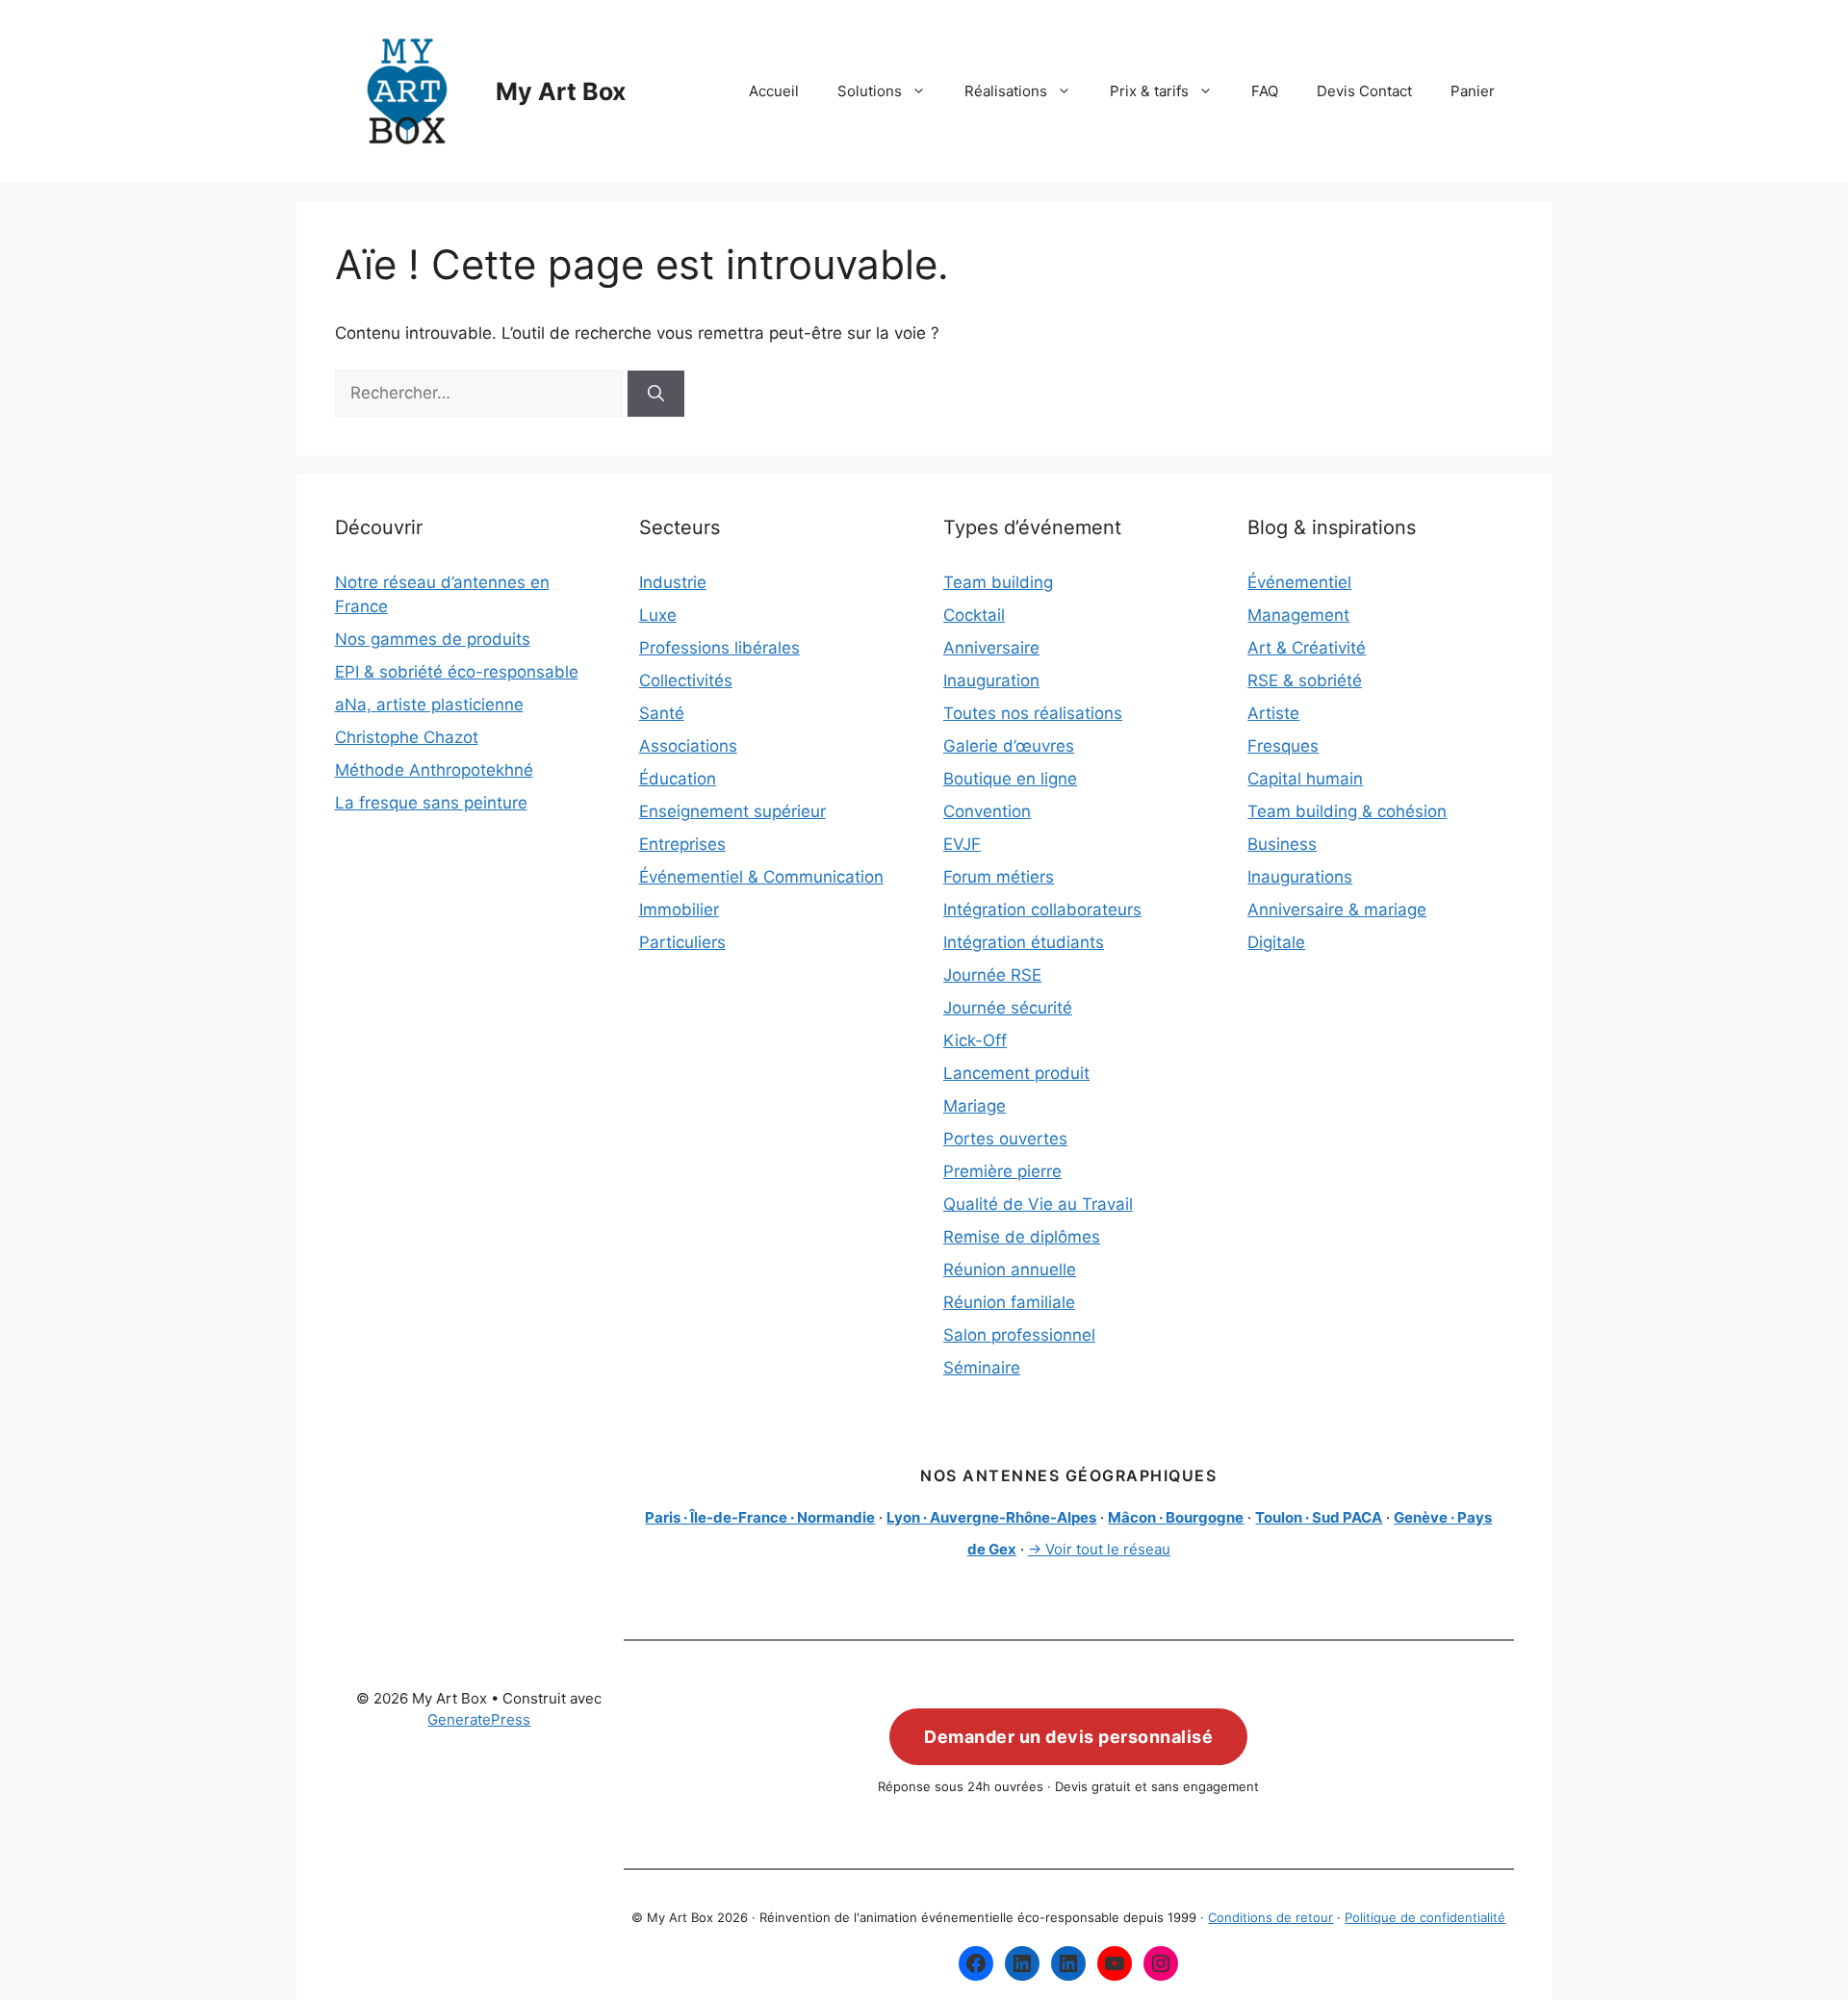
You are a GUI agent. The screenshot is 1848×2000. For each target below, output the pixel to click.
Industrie (673, 582)
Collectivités (686, 680)
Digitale (1276, 942)
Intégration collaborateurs (1042, 910)
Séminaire (982, 1368)
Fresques (1283, 746)
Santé (662, 713)
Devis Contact (1364, 91)
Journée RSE (992, 975)
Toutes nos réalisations (1033, 713)
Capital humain (1305, 779)
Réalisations (1006, 91)
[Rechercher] (656, 394)
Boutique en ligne (1010, 779)
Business (1282, 844)
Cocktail (974, 615)
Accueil (774, 91)
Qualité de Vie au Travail (1038, 1204)
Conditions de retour (1270, 1917)
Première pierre (1002, 1171)
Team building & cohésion (1347, 811)
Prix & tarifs (1149, 91)
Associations (688, 746)
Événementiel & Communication (761, 877)
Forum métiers (999, 877)
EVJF (962, 844)
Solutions (870, 91)
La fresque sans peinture (431, 803)
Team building (998, 582)
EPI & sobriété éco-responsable (457, 672)
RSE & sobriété (1305, 680)
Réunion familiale (1009, 1302)
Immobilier (679, 910)
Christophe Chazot (407, 737)
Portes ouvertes (1005, 1139)
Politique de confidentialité (1425, 1917)
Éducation (678, 779)
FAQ (1265, 91)
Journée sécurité (1008, 1008)
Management (1298, 615)
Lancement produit (1016, 1073)
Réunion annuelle (1010, 1269)
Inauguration (991, 680)
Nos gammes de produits (433, 639)
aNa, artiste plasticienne (429, 705)
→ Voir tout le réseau (1099, 1549)
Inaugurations (1300, 877)
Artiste (1273, 713)
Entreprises (682, 844)
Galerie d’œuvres (1009, 746)
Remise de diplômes (1022, 1237)
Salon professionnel (1019, 1335)
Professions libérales (719, 648)
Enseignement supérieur (732, 811)
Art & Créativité (1307, 648)
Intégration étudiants (1024, 942)
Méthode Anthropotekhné (434, 770)
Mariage (975, 1106)
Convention (987, 811)
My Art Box (561, 91)
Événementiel (1299, 582)
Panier (1473, 91)
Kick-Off (975, 1040)
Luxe (658, 615)
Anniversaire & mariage (1337, 910)
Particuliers (682, 942)
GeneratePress (479, 1719)
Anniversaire (991, 648)
